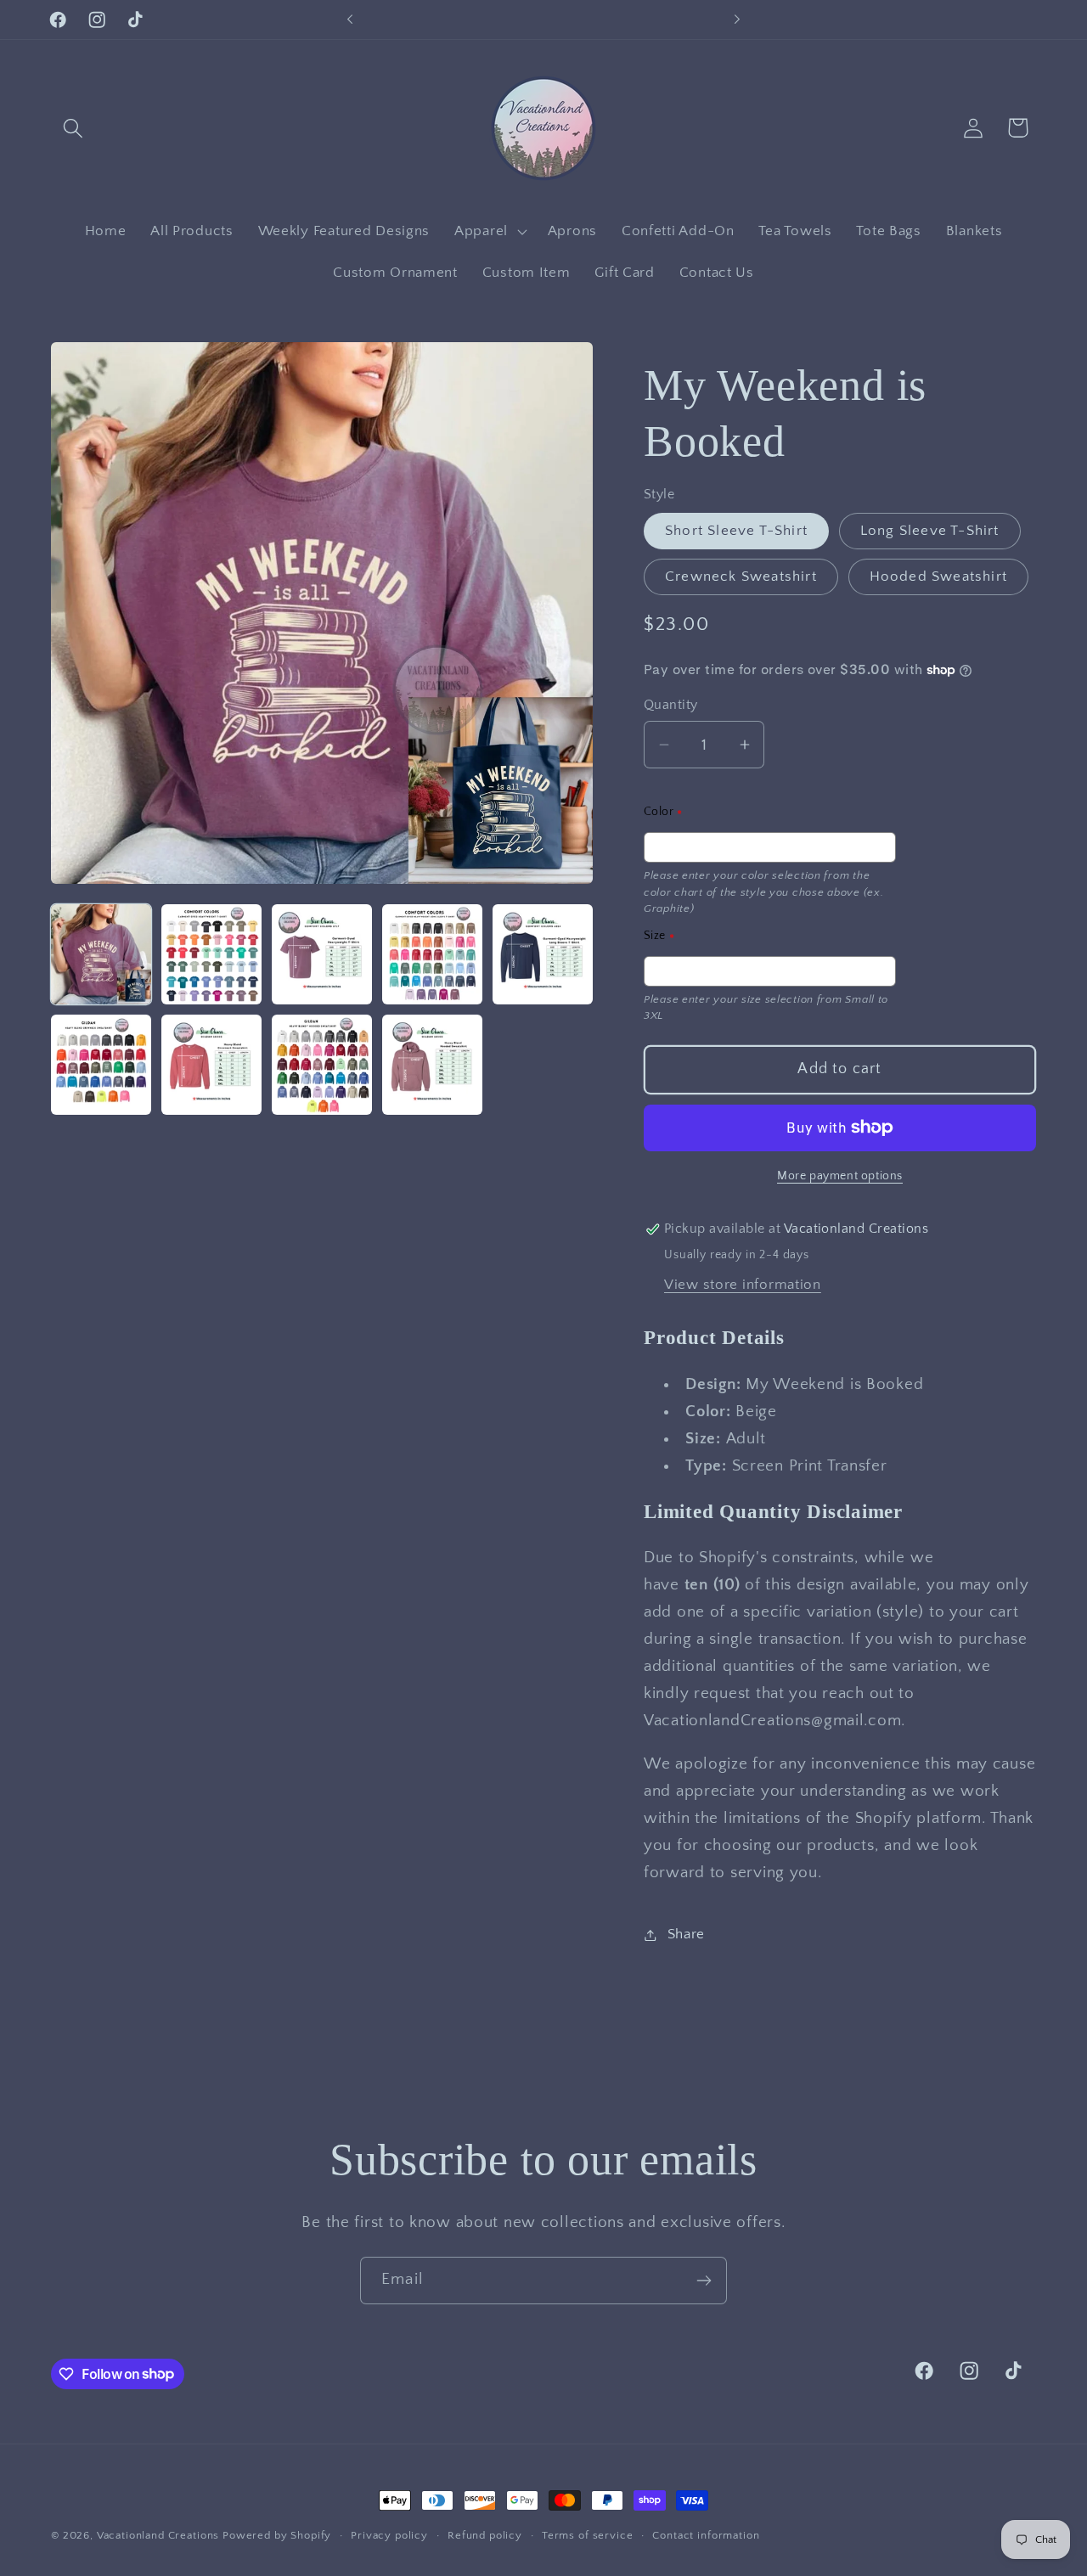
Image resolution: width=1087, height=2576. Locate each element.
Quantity (671, 705)
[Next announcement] (737, 20)
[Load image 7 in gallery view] (211, 1065)
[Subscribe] (704, 2281)
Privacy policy (389, 2535)
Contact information (706, 2535)
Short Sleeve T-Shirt (736, 531)
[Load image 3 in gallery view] (322, 954)
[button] (73, 128)
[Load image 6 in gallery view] (101, 1065)
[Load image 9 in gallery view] (432, 1065)
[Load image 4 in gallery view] (432, 954)
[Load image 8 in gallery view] (322, 1065)
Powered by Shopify (277, 2535)
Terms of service (587, 2535)
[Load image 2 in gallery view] (211, 954)
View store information (743, 1285)
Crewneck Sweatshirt (741, 577)
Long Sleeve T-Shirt (930, 531)
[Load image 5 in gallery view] (543, 954)
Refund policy (485, 2535)
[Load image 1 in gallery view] (101, 954)
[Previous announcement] (350, 20)
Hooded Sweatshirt (938, 577)
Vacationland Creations (160, 2535)
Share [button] (686, 1934)
